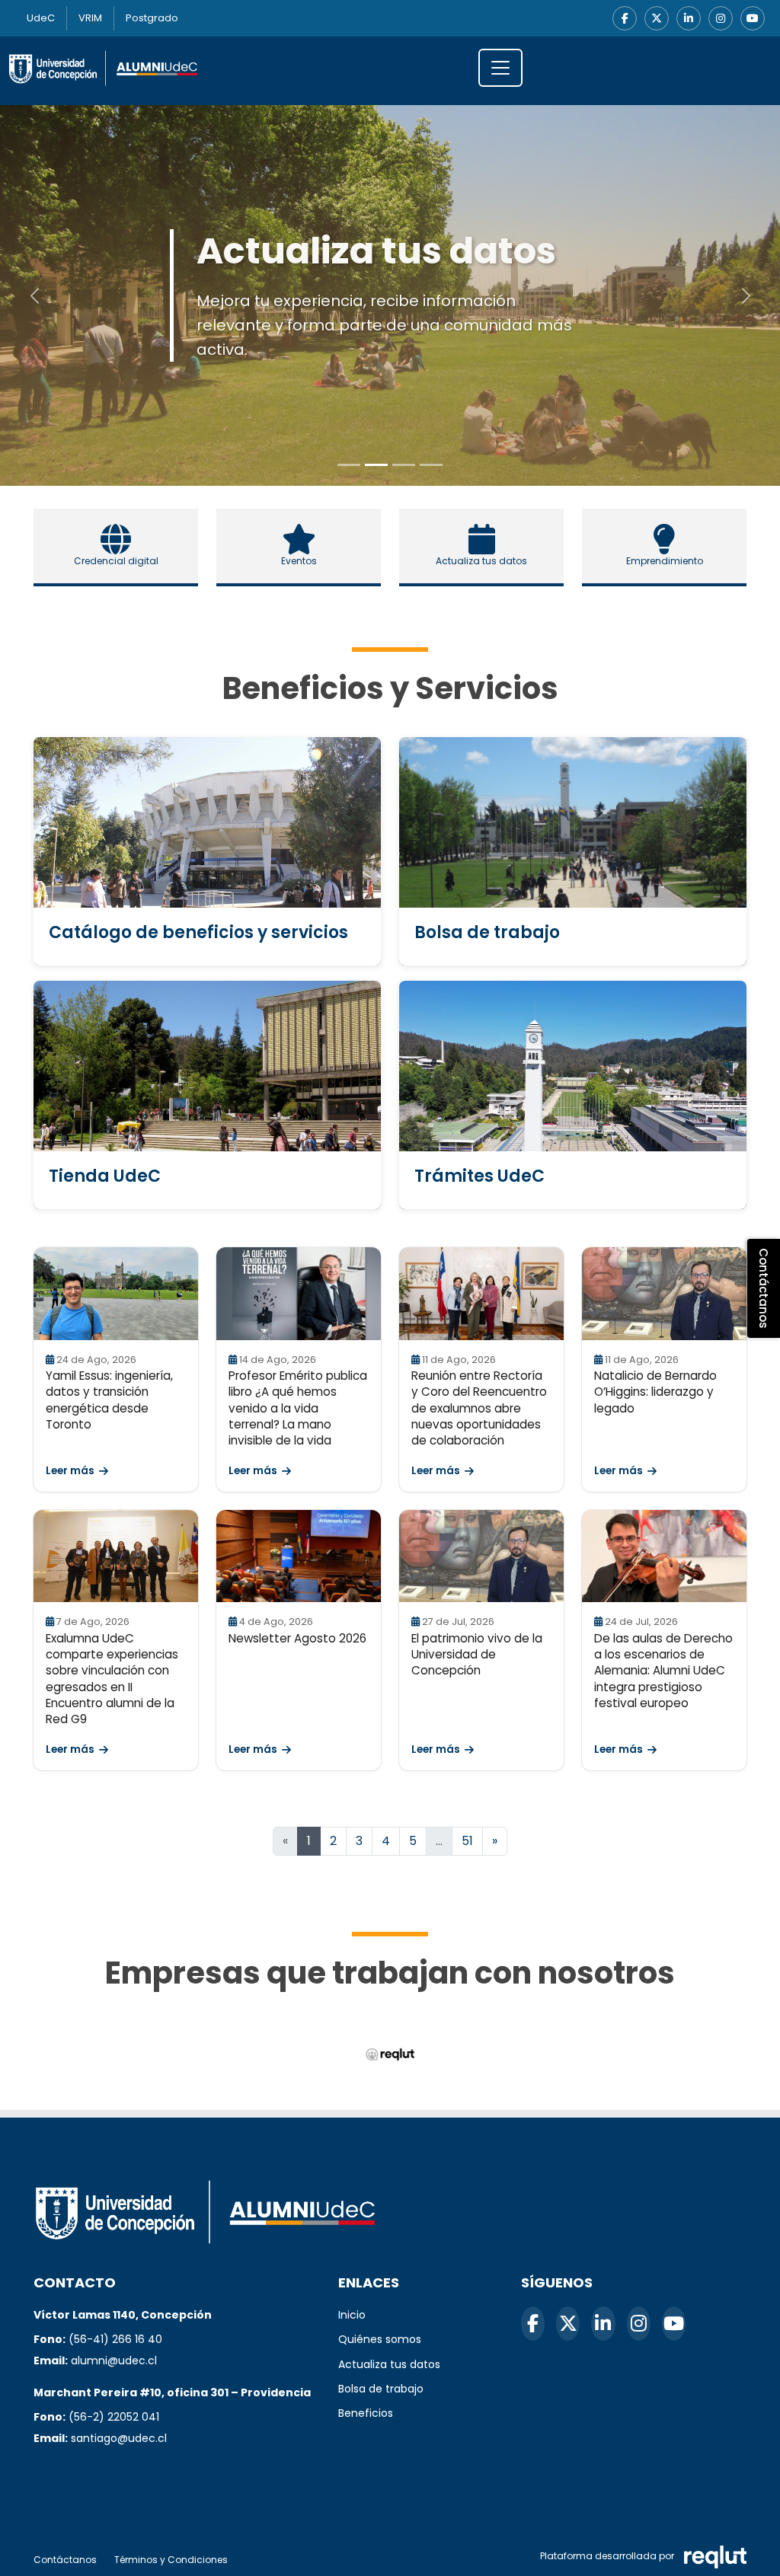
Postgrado (152, 18)
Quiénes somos (380, 2339)
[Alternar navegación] (500, 68)
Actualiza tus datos (389, 2364)
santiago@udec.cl (119, 2438)
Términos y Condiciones (171, 2560)
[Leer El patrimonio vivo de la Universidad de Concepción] (481, 1556)
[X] (657, 18)
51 (467, 1841)
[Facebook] (625, 18)
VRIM (90, 18)
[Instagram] (721, 18)
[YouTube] (753, 18)
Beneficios (366, 2413)
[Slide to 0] (349, 465)
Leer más (70, 1471)
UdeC (41, 18)
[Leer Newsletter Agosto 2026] (299, 1556)
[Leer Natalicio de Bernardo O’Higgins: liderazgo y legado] (664, 1294)
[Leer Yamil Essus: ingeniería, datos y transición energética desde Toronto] (116, 1294)
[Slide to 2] (404, 465)
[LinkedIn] (689, 18)
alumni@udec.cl (114, 2361)
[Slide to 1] (376, 465)
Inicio (352, 2315)
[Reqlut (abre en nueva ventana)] (390, 2055)
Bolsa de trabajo (381, 2389)
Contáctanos (65, 2560)
